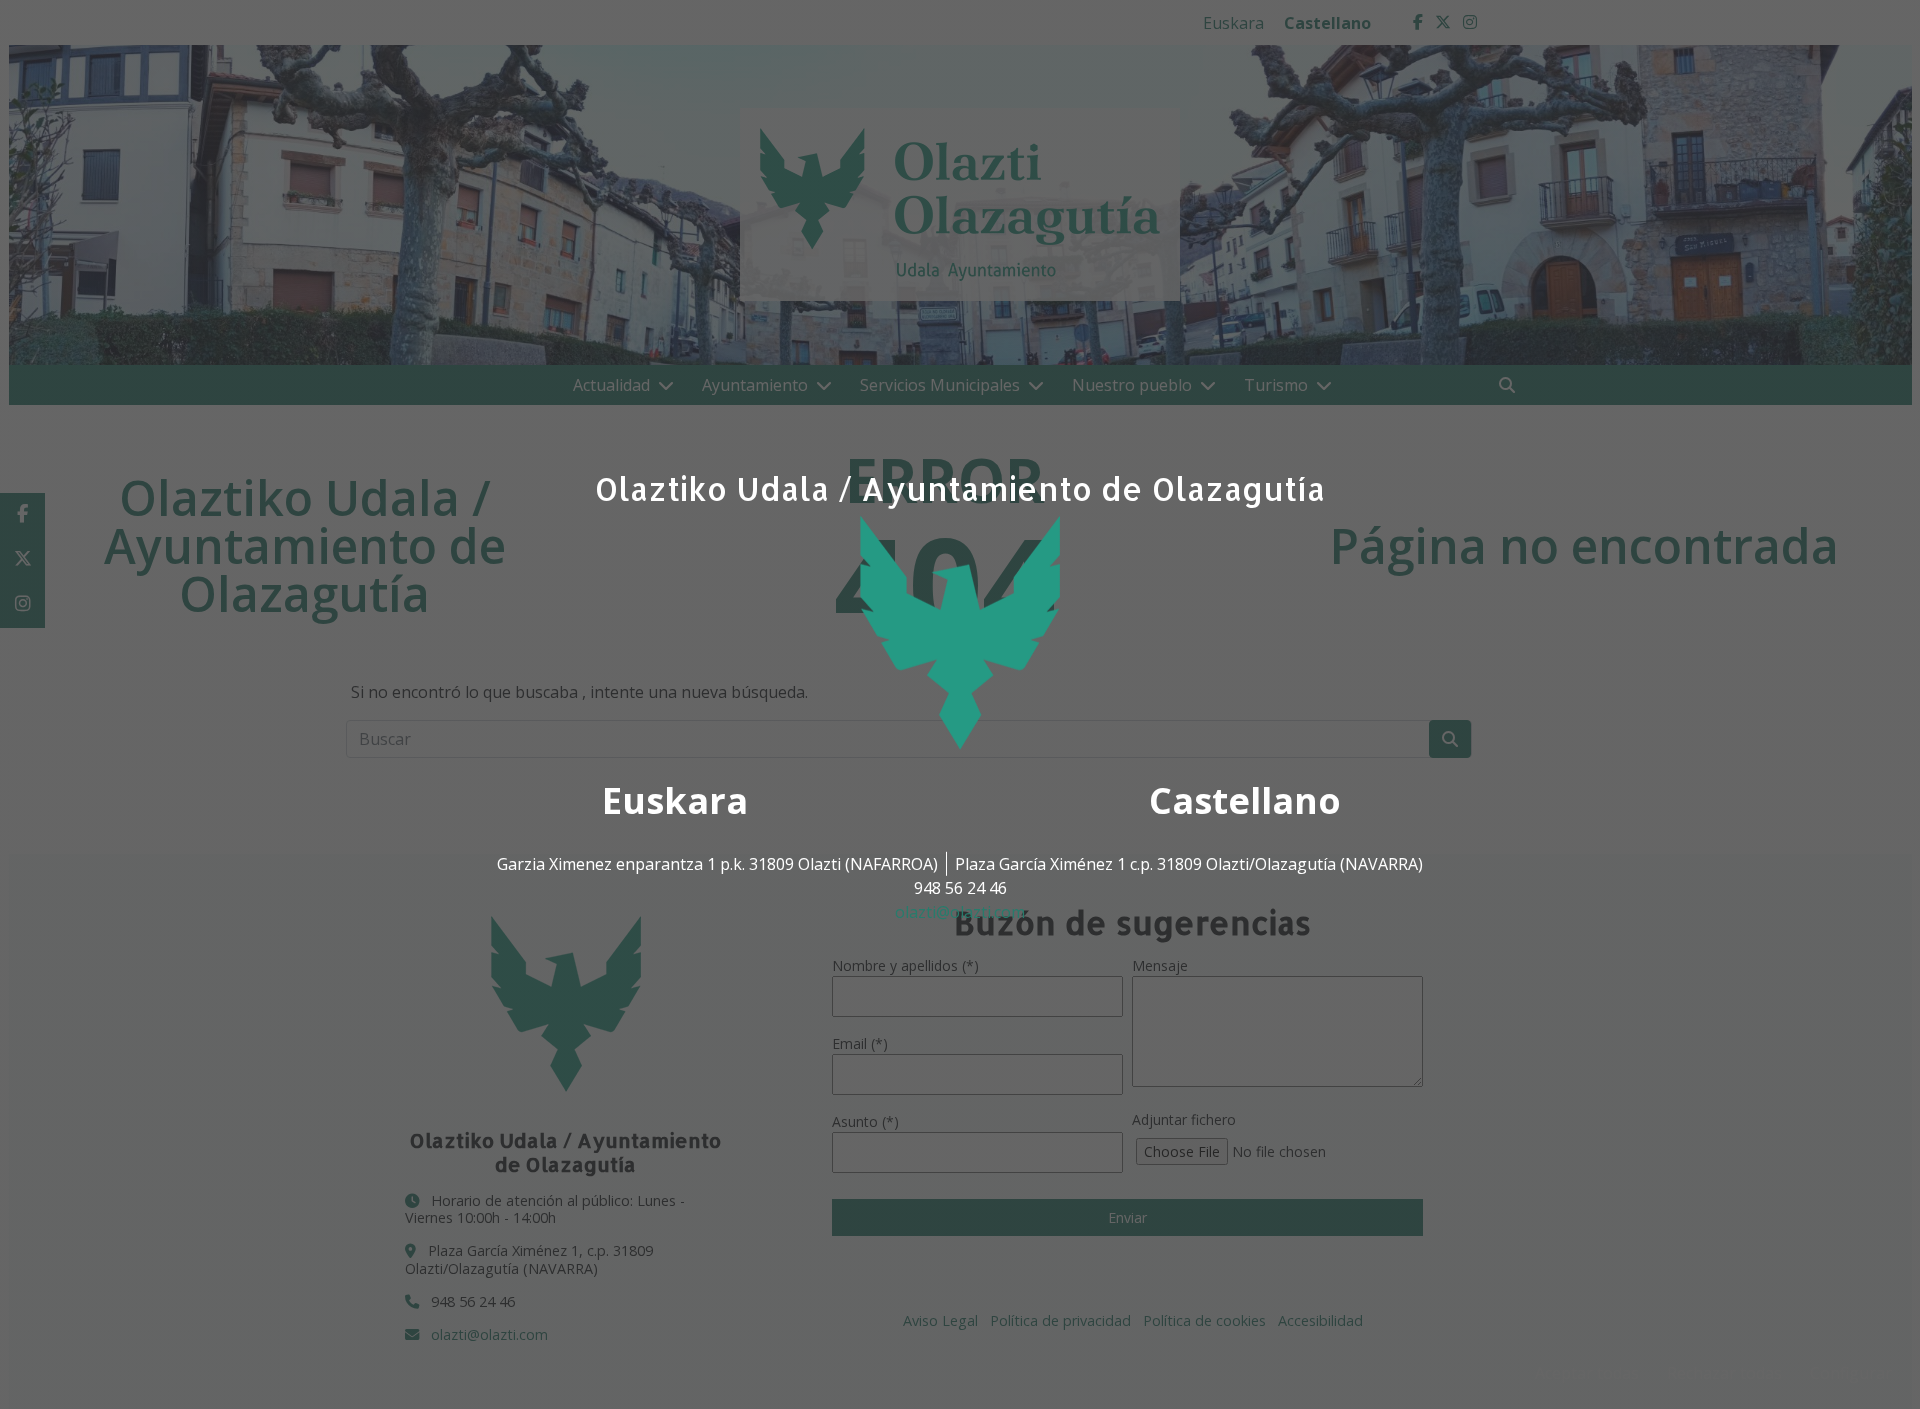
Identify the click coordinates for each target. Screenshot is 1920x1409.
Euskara (675, 800)
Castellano (1245, 800)
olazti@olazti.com (960, 912)
